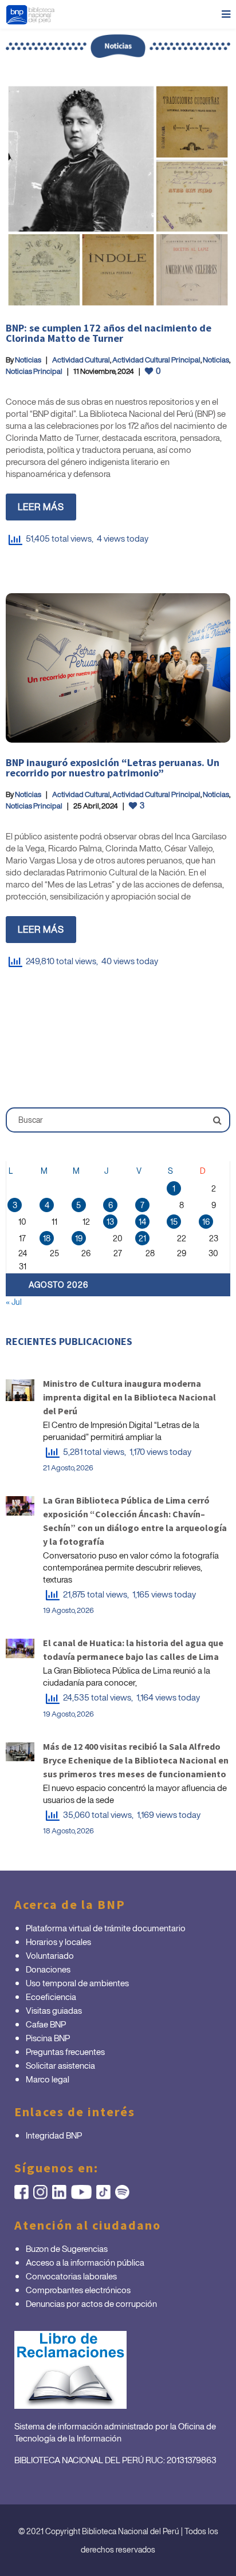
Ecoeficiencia (51, 1997)
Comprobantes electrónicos (78, 2290)
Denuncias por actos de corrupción (91, 2303)
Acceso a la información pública (85, 2262)
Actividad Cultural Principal (156, 360)
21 (142, 1238)
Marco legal (48, 2079)
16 (206, 1222)
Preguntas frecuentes (65, 2052)
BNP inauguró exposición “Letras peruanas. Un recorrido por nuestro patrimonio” (113, 768)
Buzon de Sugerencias (67, 2248)
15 (174, 1222)
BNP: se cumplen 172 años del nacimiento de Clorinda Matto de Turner (109, 333)
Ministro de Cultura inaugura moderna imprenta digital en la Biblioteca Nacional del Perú (129, 1397)
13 (110, 1222)
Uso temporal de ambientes (77, 1983)
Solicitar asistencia (60, 2065)
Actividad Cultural (81, 360)
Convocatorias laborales (71, 2276)
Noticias (28, 360)
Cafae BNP (46, 2024)
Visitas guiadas (54, 2010)
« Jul (14, 1302)
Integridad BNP (54, 2135)
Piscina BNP (48, 2038)
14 (142, 1222)
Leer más (41, 507)
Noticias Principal (34, 371)
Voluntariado (50, 1955)
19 (79, 1238)
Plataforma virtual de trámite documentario (106, 1928)
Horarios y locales (58, 1942)
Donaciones (48, 1969)
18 (47, 1238)
